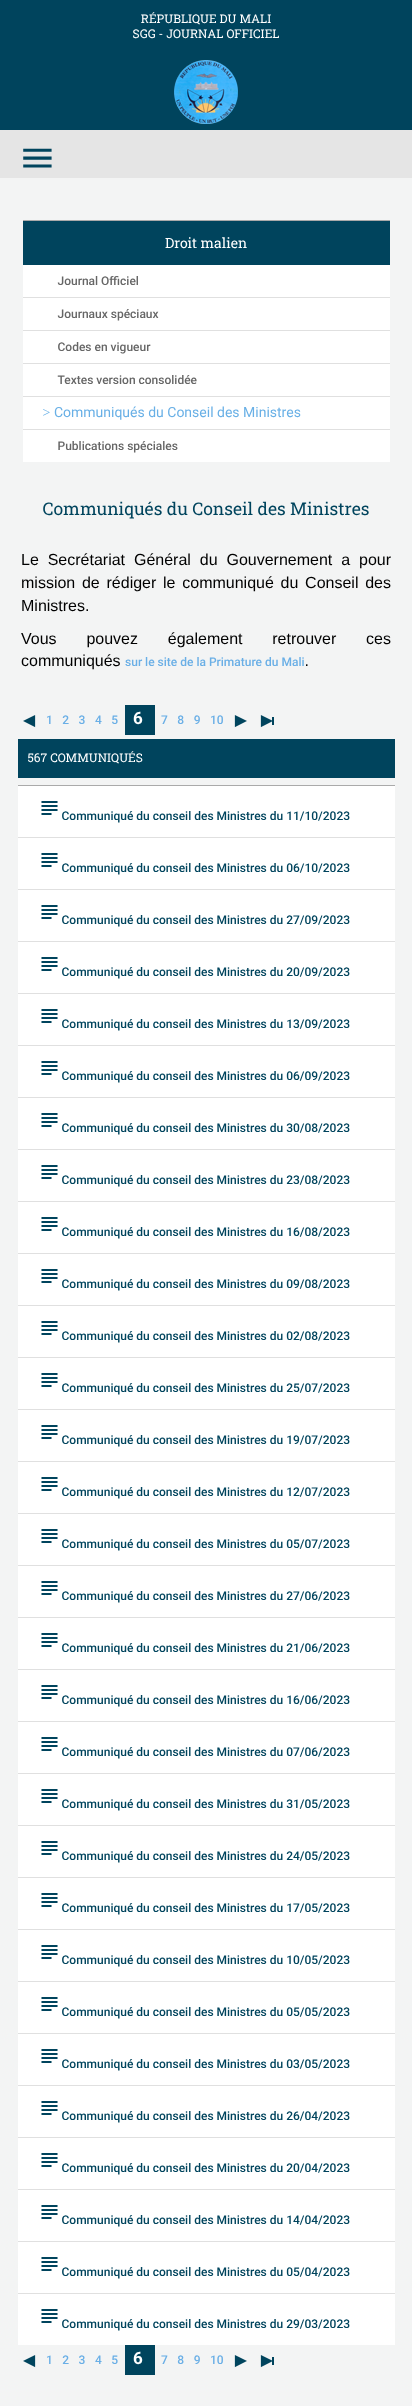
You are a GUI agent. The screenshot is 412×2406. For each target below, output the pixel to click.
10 (217, 720)
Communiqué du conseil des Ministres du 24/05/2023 (194, 1849)
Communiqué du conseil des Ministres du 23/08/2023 (194, 1173)
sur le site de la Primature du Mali (214, 662)
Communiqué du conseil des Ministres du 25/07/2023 (194, 1381)
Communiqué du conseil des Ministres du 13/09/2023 (194, 1017)
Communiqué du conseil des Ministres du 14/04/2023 (194, 2213)
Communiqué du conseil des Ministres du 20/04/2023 (194, 2161)
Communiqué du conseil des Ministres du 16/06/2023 (194, 1693)
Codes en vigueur (104, 347)
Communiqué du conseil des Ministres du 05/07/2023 (194, 1537)
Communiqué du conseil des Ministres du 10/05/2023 (194, 1953)
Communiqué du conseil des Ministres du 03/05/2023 (194, 2057)
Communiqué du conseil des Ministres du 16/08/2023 (194, 1225)
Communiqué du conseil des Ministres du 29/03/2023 (194, 2317)
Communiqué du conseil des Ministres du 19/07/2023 (194, 1433)
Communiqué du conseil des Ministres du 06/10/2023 (194, 861)
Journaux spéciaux (108, 314)
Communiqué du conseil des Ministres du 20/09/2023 (194, 965)
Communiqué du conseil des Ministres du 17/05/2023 (194, 1901)
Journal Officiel (98, 281)
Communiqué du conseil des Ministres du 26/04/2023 (194, 2109)
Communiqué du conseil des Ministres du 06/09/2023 (194, 1069)
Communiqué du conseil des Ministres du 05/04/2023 (194, 2265)
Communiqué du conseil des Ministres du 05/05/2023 (194, 2005)
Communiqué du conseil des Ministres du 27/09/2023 (194, 913)
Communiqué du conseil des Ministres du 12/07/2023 (194, 1485)
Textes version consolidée (128, 380)
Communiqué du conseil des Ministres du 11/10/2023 (194, 809)
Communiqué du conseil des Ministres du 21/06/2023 (194, 1641)
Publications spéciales (118, 446)
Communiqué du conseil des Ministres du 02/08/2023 (194, 1329)
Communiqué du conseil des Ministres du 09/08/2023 (194, 1277)
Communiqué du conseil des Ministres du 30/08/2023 (194, 1121)
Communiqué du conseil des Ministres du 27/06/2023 (194, 1589)
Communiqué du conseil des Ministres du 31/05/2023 (194, 1797)
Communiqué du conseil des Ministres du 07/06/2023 (194, 1745)
